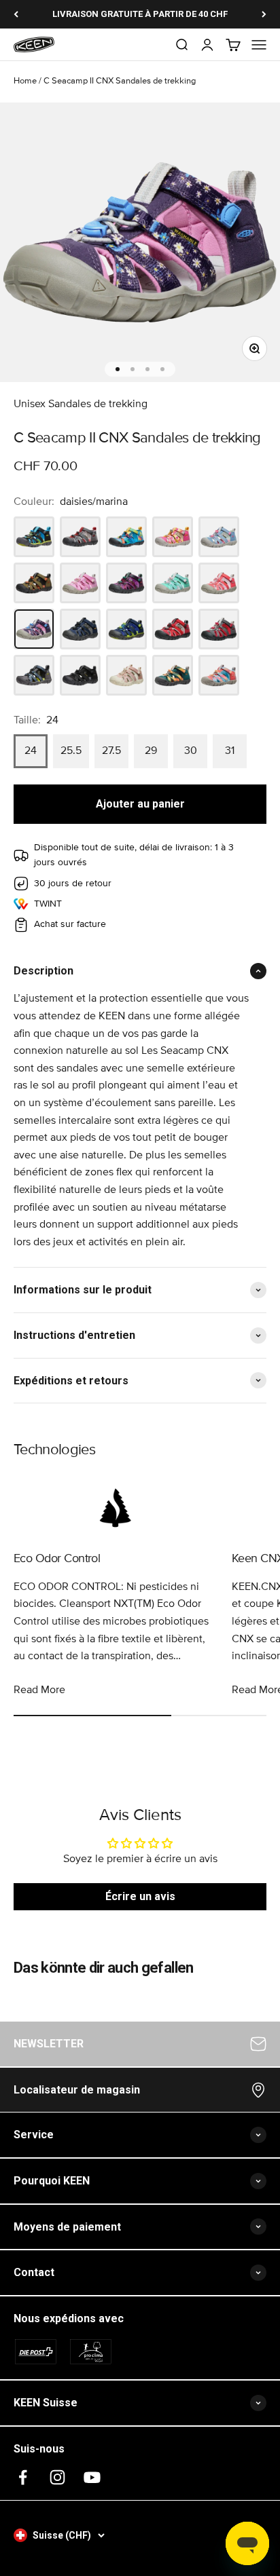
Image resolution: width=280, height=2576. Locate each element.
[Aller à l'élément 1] (118, 369)
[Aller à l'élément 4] (162, 369)
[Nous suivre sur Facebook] (23, 2477)
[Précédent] (16, 14)
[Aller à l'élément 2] (133, 369)
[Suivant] (264, 14)
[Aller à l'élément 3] (147, 369)
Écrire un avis (140, 1896)
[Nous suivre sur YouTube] (92, 2477)
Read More (39, 1690)
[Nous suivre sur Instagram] (57, 2477)
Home (25, 81)
